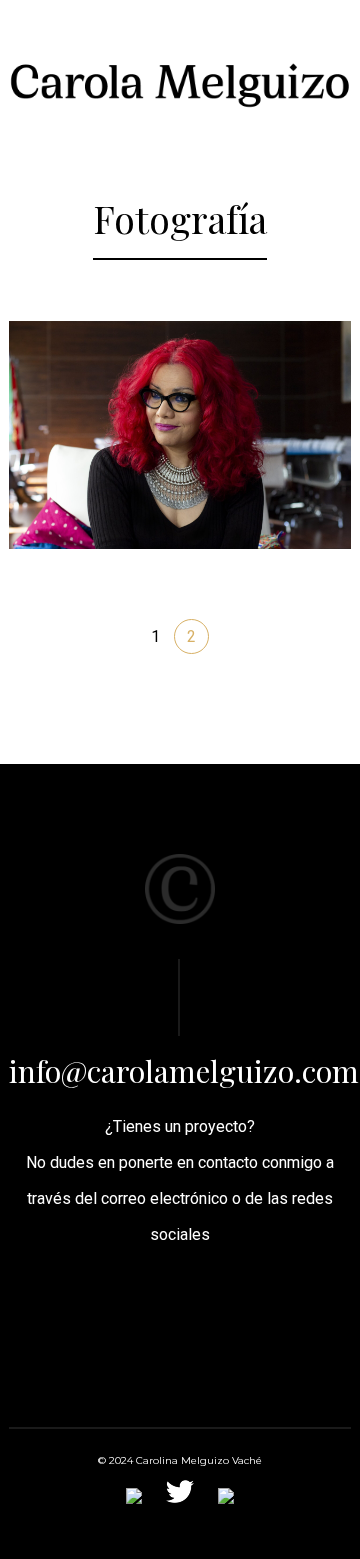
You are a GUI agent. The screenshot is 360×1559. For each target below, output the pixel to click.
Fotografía (137, 438)
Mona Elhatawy (180, 395)
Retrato (238, 438)
